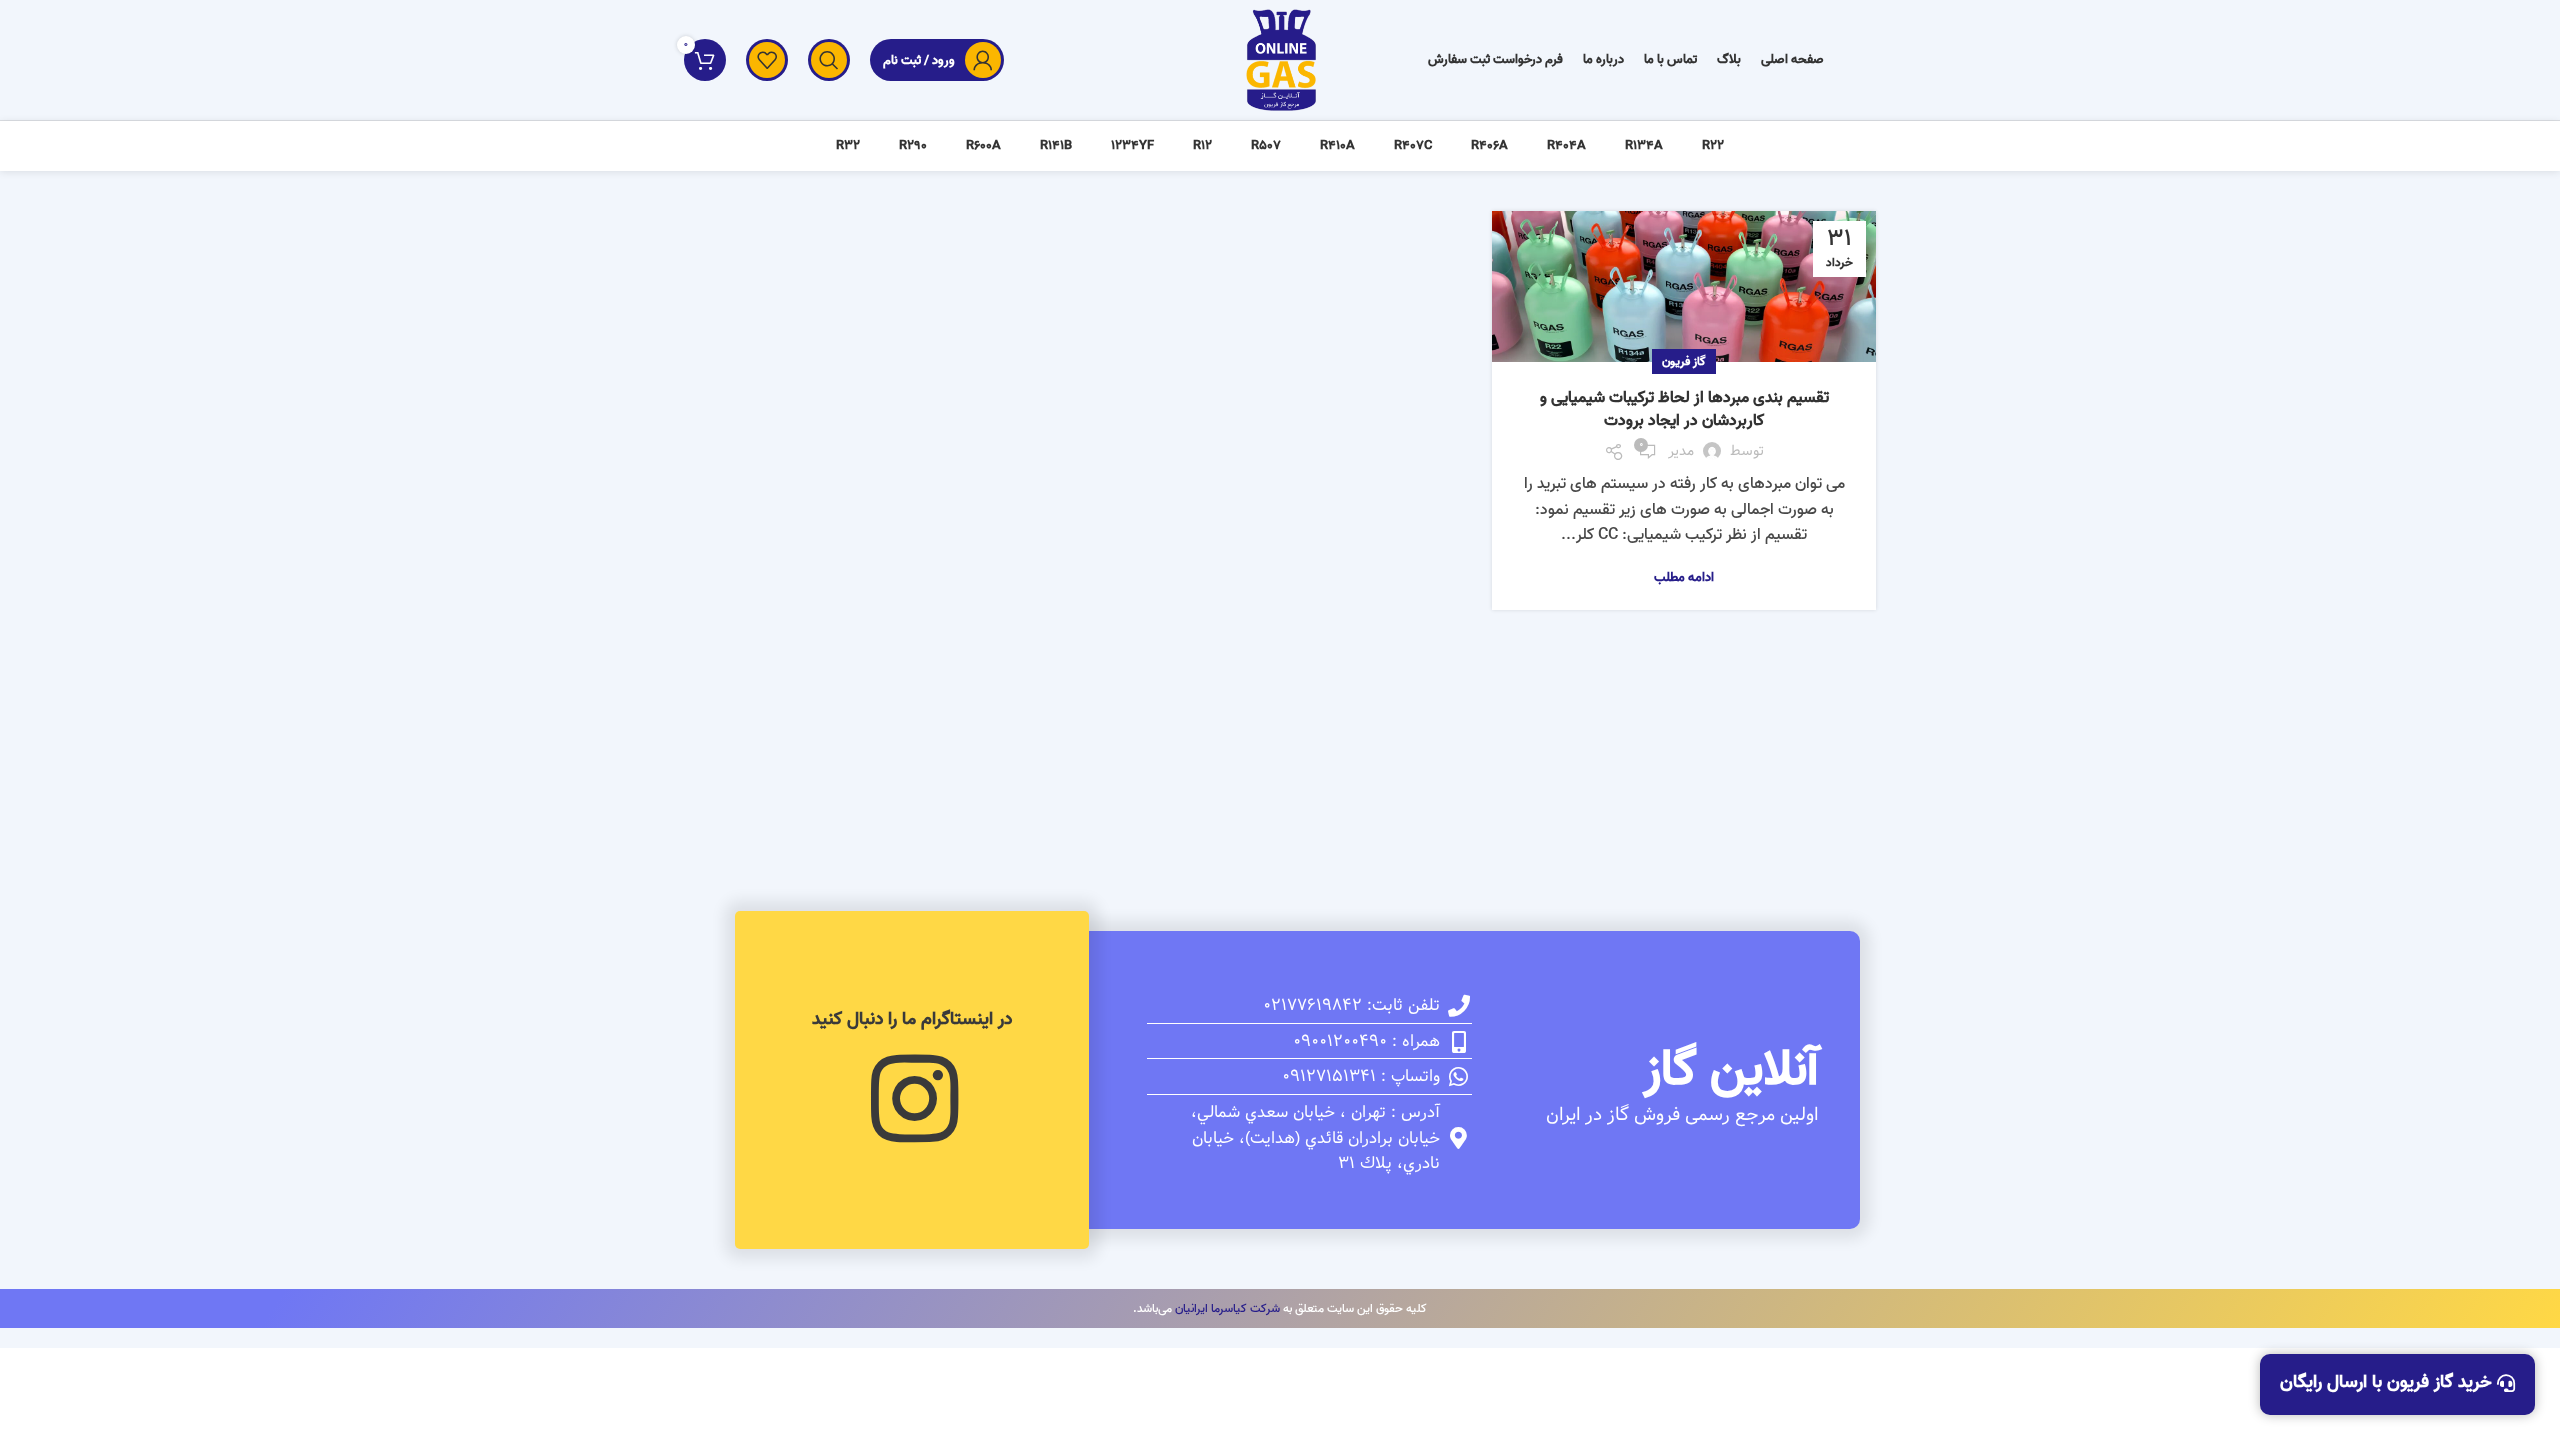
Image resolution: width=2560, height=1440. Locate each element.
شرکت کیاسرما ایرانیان (1227, 1308)
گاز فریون (1684, 361)
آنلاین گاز (1731, 1070)
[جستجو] (829, 60)
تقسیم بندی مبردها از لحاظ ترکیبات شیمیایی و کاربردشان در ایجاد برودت (1684, 409)
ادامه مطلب (1684, 577)
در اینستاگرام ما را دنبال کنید (912, 1019)
